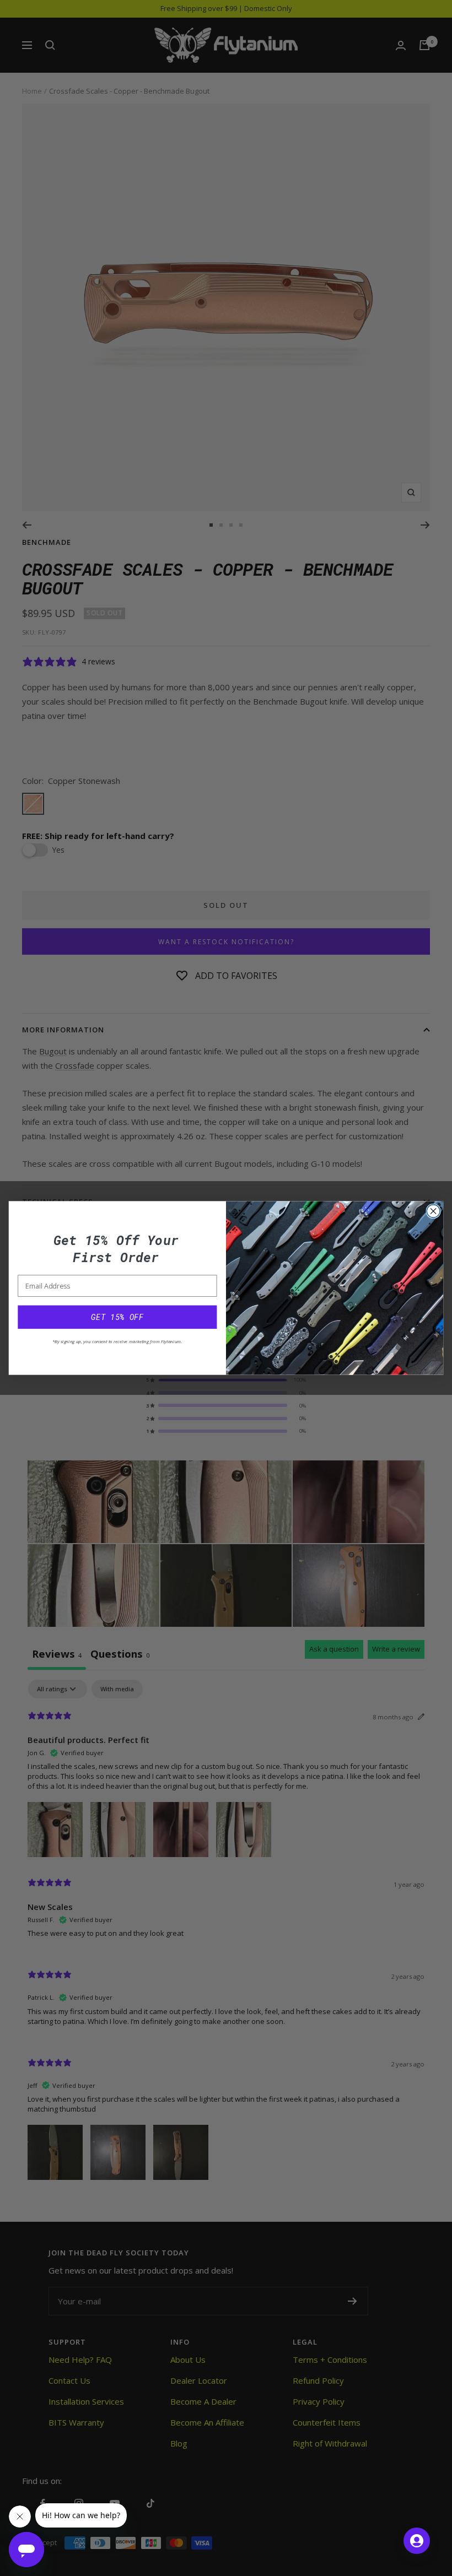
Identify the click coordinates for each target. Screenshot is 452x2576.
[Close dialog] (433, 1211)
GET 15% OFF (117, 1317)
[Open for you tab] (417, 2541)
